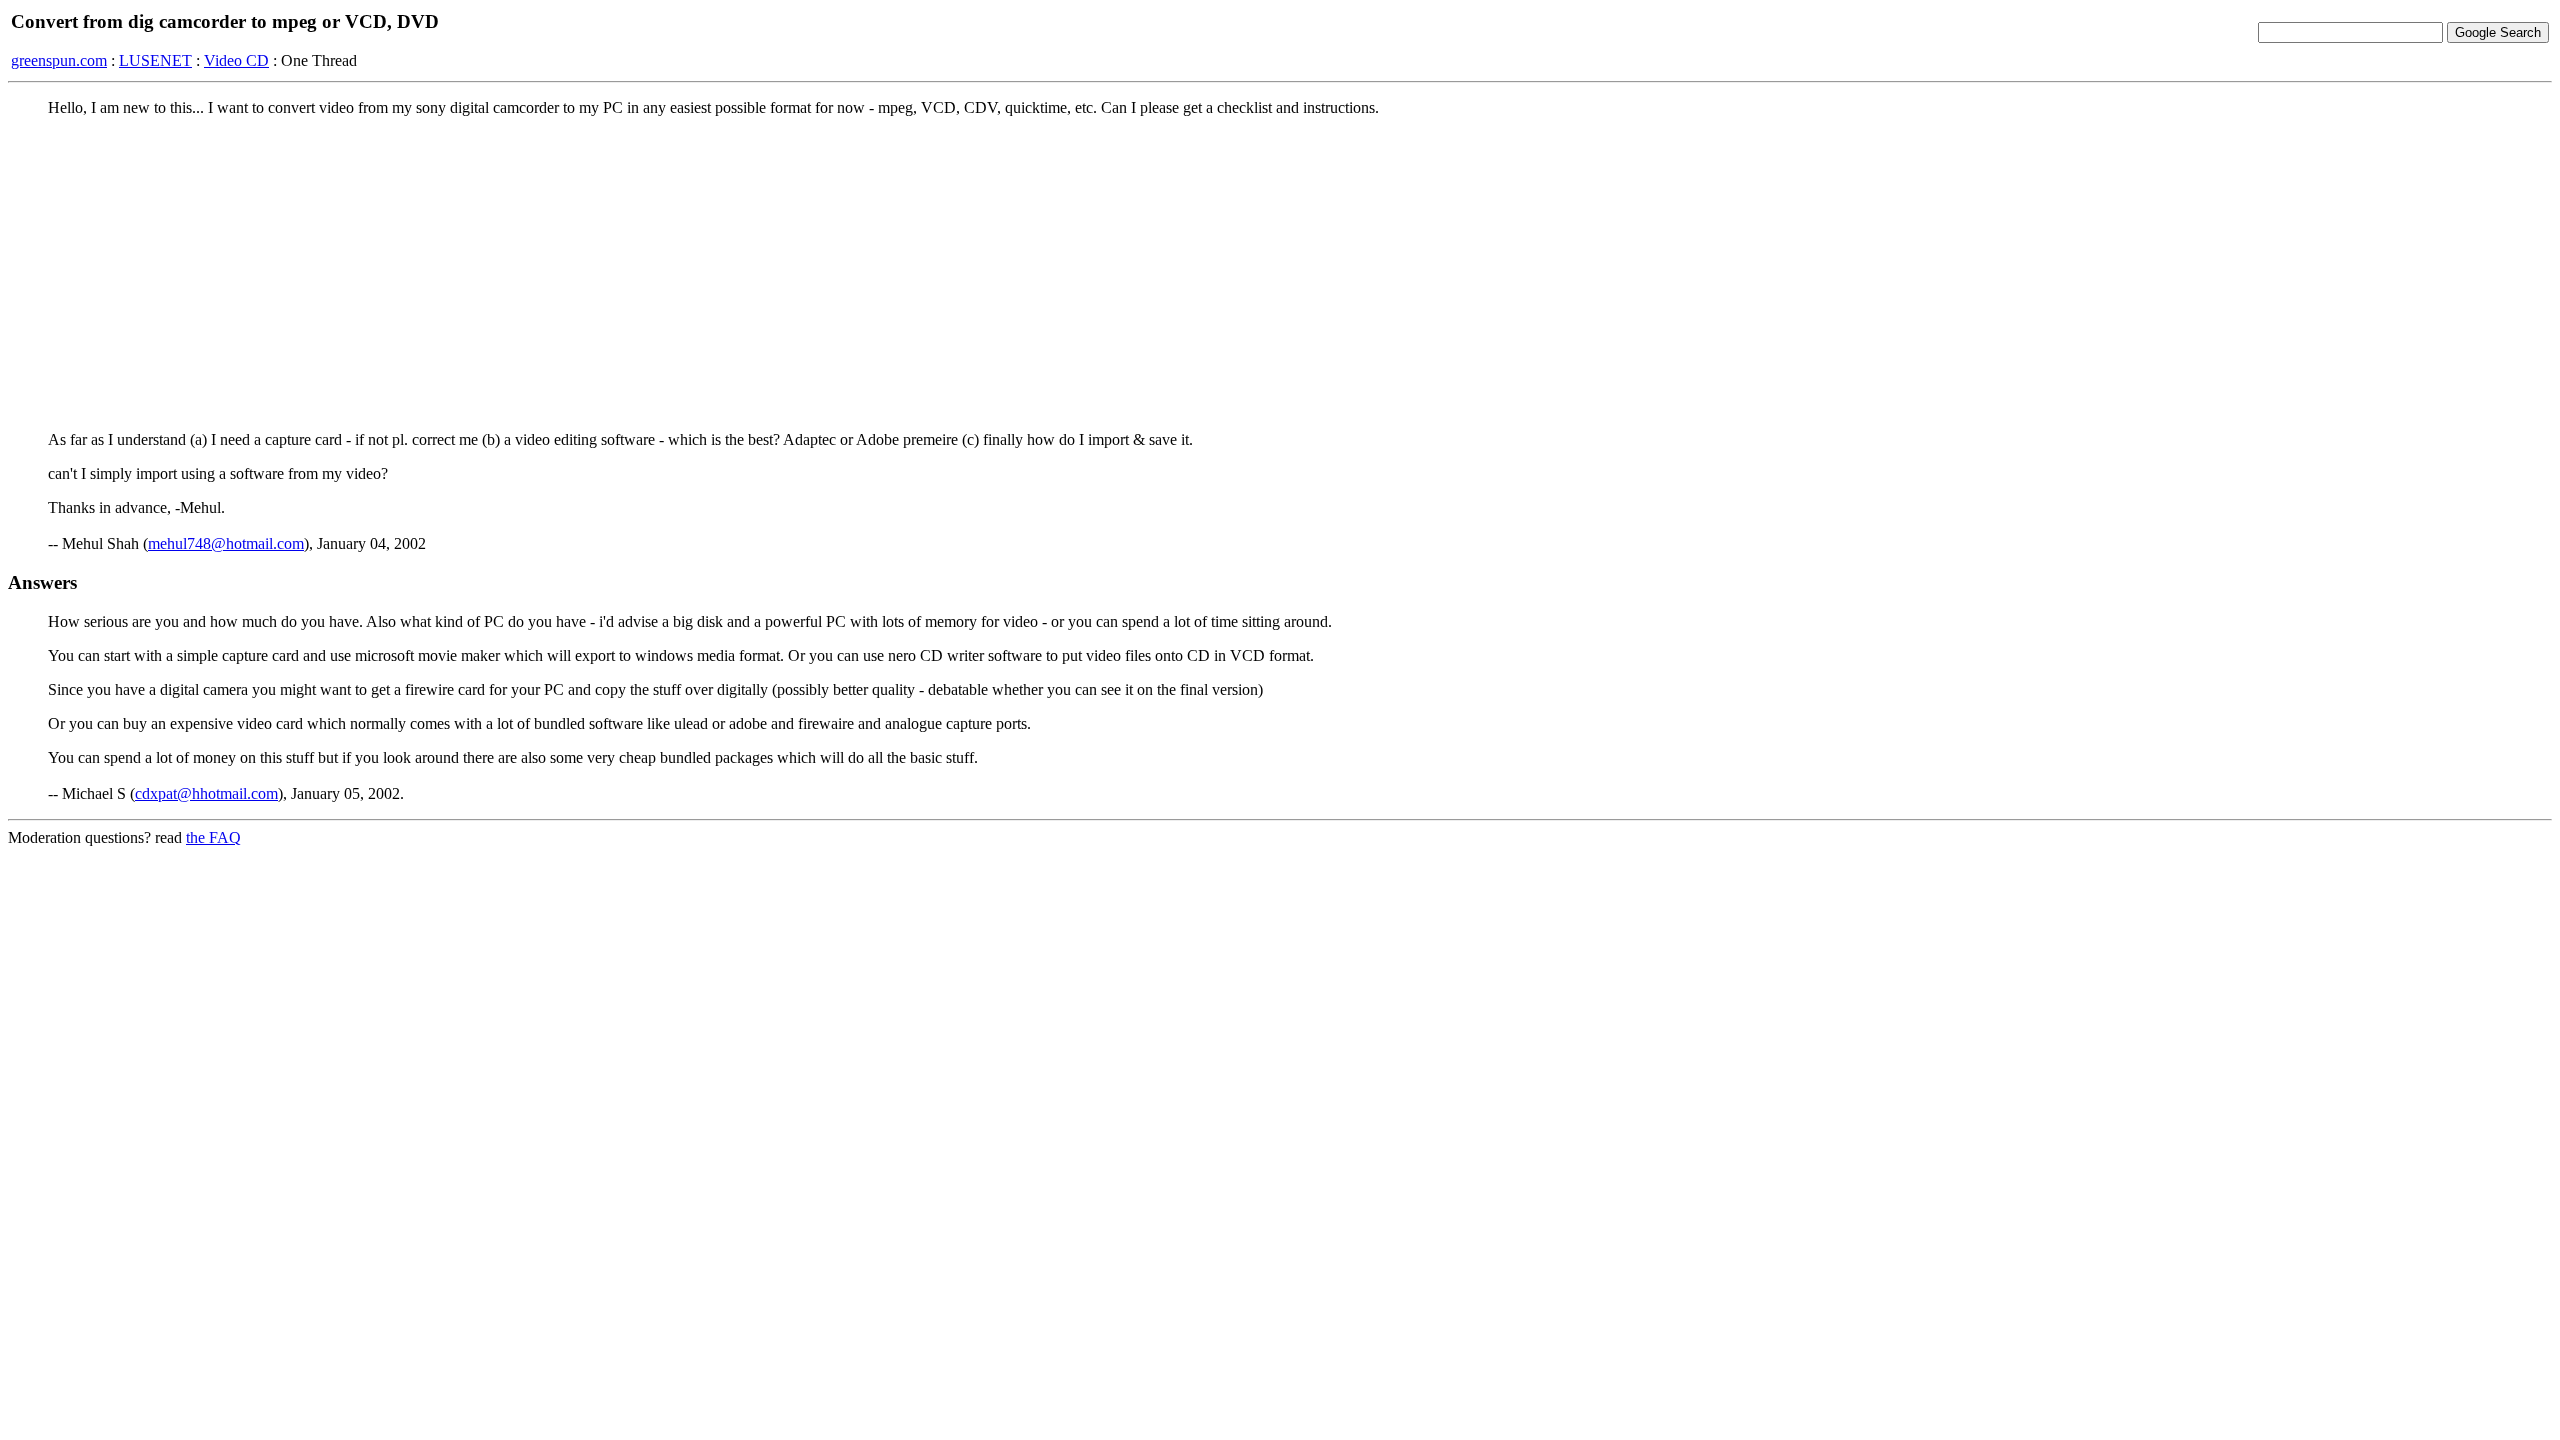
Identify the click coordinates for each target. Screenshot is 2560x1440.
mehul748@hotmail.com (226, 543)
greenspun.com (59, 60)
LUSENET (155, 60)
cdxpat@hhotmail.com (206, 793)
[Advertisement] (1280, 273)
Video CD (236, 60)
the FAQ (213, 837)
